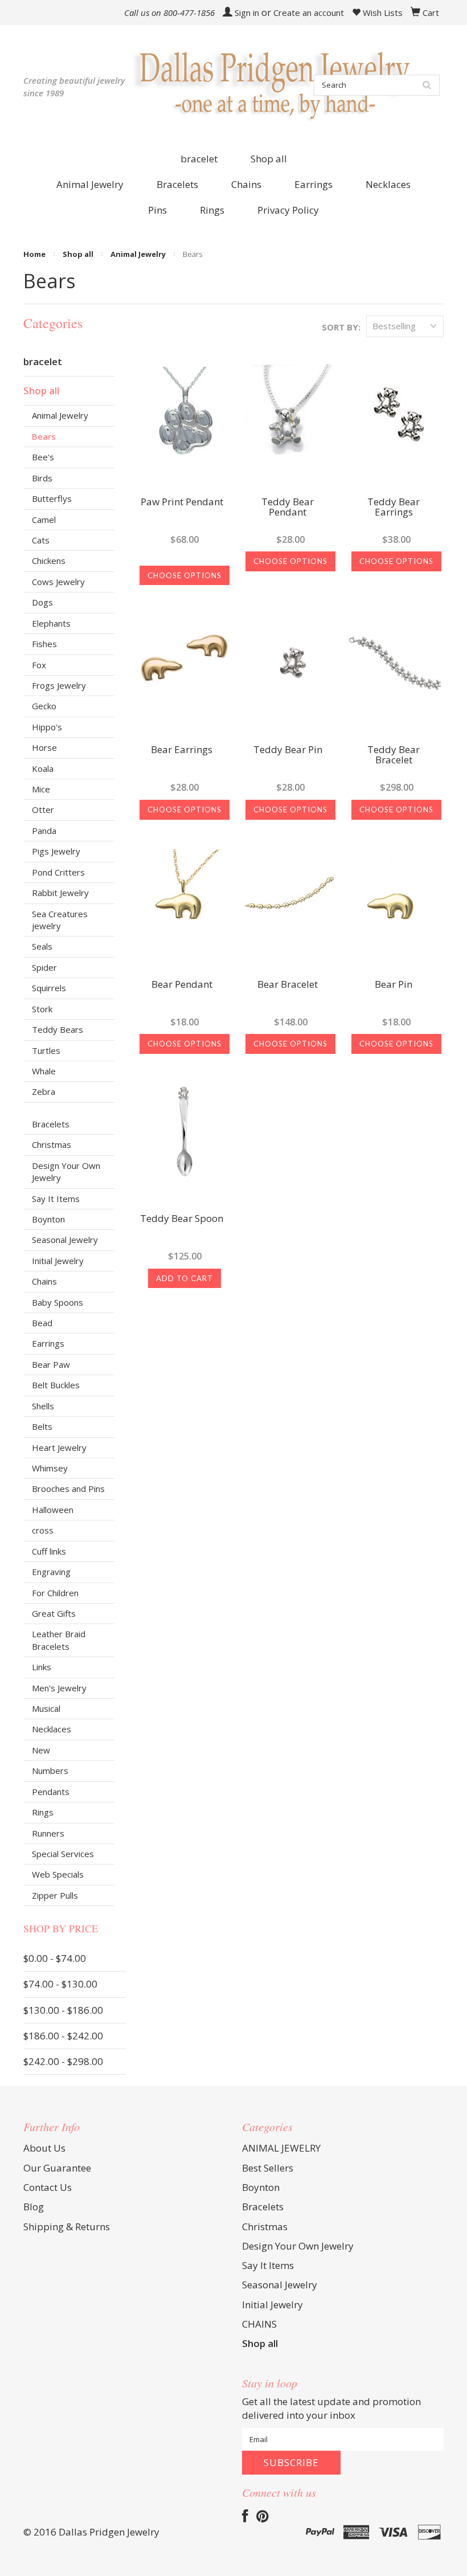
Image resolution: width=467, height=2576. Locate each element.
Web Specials (58, 1874)
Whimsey (50, 1468)
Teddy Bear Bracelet (394, 755)
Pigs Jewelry (56, 851)
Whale (44, 1071)
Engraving (51, 1572)
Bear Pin (394, 985)
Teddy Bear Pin (288, 750)
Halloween (53, 1510)
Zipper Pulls (55, 1895)
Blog (34, 2207)
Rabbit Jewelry (60, 893)
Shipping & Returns (67, 2227)
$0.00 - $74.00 (55, 1958)
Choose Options (185, 575)
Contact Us (48, 2187)
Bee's (43, 457)
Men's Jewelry (59, 1688)
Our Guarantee (57, 2168)
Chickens (49, 561)
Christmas (52, 1144)
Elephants (51, 623)
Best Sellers (268, 2168)
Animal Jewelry (138, 254)
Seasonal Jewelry (65, 1240)
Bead (42, 1323)
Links (42, 1667)
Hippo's (47, 727)
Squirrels (49, 988)
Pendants (51, 1792)
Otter (43, 809)
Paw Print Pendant (182, 502)
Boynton (48, 1219)
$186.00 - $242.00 (63, 2036)
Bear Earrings (182, 750)
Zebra (44, 1091)
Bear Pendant (182, 985)
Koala (43, 768)
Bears (44, 436)
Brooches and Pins (68, 1489)
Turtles (46, 1050)
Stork (42, 1009)
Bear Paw (51, 1364)
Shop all (269, 159)
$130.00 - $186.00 (63, 2010)
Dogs (42, 602)
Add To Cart (185, 1278)
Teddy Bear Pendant (288, 508)
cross (43, 1530)
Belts (42, 1426)
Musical (46, 1708)
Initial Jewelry (58, 1261)
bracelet (199, 159)
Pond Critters (58, 872)
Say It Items (56, 1199)
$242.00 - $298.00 (63, 2061)
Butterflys (52, 498)
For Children (55, 1593)
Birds (42, 478)
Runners (48, 1833)
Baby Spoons (58, 1302)
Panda (44, 831)
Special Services (63, 1854)
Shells (43, 1406)
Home (34, 254)
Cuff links (49, 1551)
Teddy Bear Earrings (394, 508)
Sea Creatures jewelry (60, 920)
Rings (43, 1812)
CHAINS (259, 2324)
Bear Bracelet (288, 985)
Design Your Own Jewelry (66, 1172)
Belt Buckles (56, 1385)
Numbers (50, 1771)
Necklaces (52, 1729)
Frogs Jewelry (59, 685)
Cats (41, 540)
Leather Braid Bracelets (59, 1640)
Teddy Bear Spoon (182, 1219)
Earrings (48, 1343)
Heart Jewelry (59, 1448)
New (41, 1750)
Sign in (247, 13)
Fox (39, 665)
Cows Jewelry (58, 582)
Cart (431, 13)
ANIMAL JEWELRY (281, 2148)
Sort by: (341, 327)
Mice (41, 789)
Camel (44, 520)
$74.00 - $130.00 (60, 1984)
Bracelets (51, 1124)
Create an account (309, 13)
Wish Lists (382, 13)
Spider (44, 967)
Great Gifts (54, 1613)
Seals (42, 946)
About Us (44, 2148)
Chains (44, 1281)
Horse (44, 747)
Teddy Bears (58, 1029)
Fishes (44, 644)
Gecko (44, 706)
